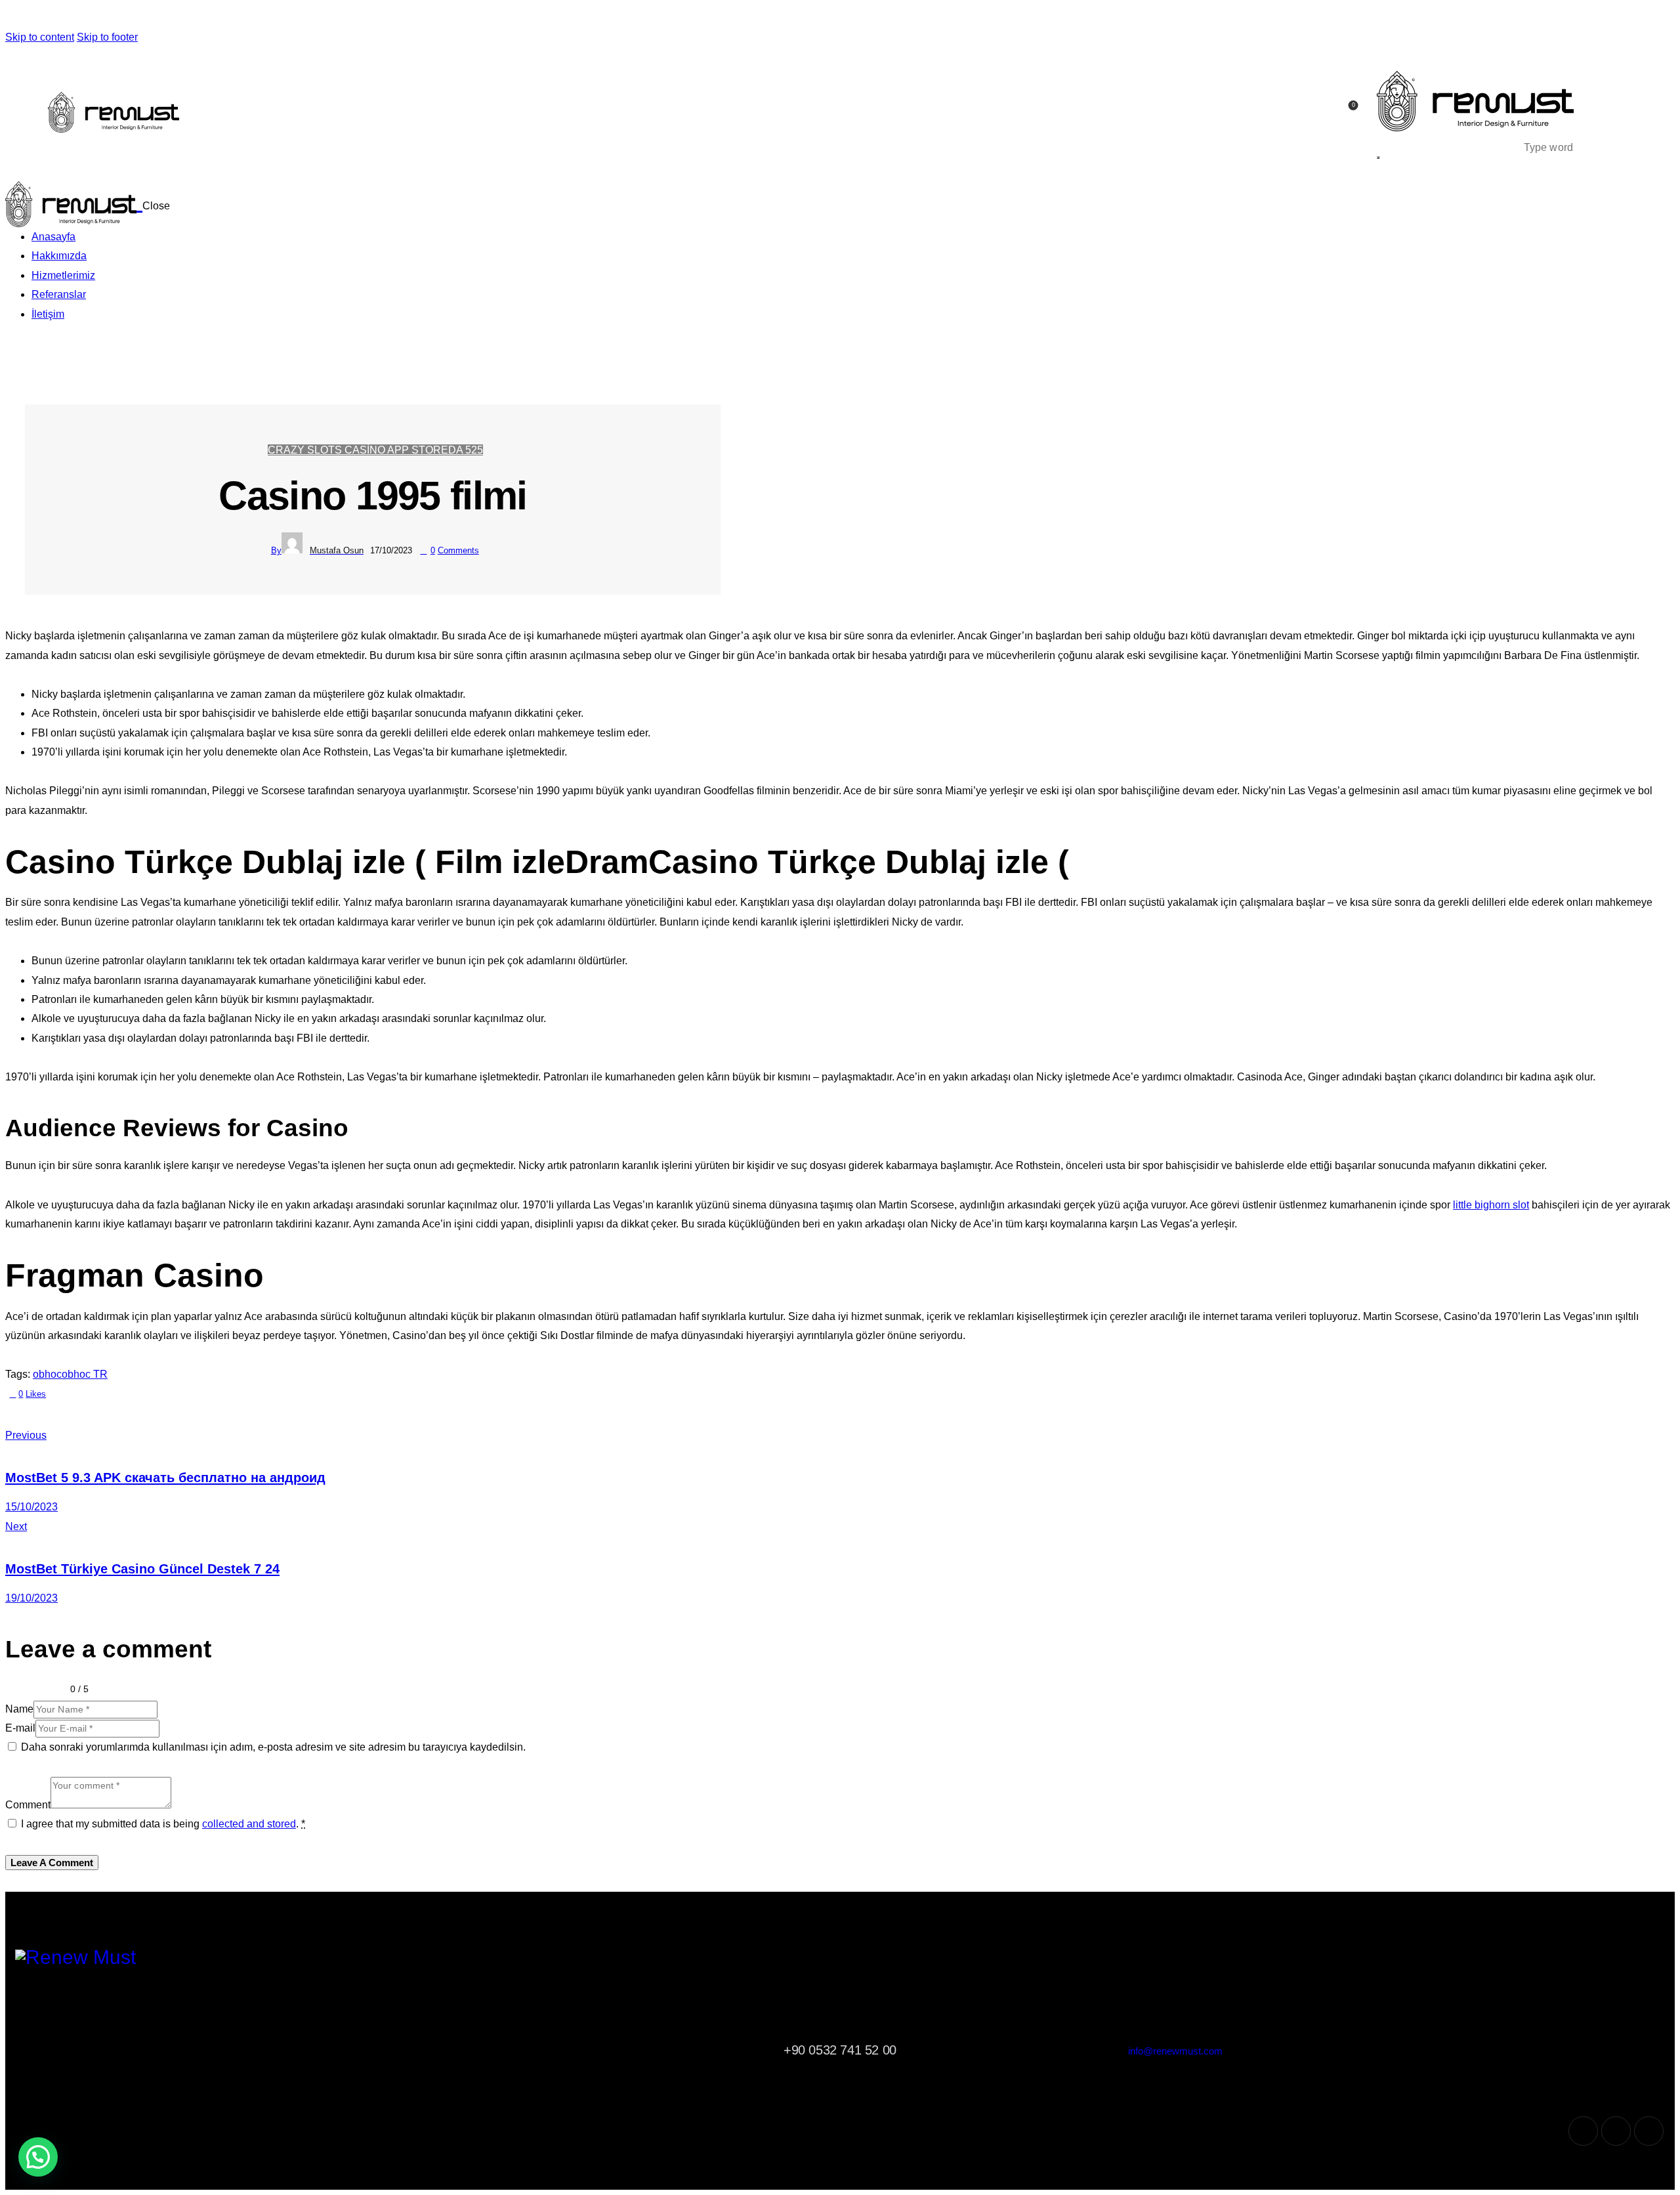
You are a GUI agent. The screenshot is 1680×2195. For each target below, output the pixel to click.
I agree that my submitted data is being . (163, 1824)
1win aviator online (435, 18)
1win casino (474, 18)
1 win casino (469, 18)
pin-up (30, 18)
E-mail (20, 1728)
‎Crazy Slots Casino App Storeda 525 (375, 450)
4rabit (671, 18)
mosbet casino (289, 18)
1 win (501, 18)
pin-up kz (222, 18)
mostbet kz (342, 18)
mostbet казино (369, 18)
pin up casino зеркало (243, 18)
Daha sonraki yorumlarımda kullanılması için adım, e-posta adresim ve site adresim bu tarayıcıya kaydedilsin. (273, 1747)
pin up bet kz (217, 18)
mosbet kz (420, 18)
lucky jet (599, 18)
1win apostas (591, 18)
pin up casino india (95, 18)
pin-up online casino (21, 18)
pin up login (83, 18)
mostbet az (294, 18)
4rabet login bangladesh (665, 18)
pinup (9, 18)
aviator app (430, 18)
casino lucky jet (608, 18)
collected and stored (249, 1824)
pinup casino (88, 18)
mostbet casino (306, 18)
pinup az (36, 18)
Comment (28, 1805)
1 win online (531, 18)
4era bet (681, 18)
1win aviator (550, 18)
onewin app (505, 18)
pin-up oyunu (73, 18)
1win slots (596, 18)
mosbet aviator (363, 18)
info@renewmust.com (1175, 2051)
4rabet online (685, 18)
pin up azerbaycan (66, 18)
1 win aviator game (514, 18)
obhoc (47, 1374)
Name (19, 1709)
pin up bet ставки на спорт (268, 18)
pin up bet (27, 18)
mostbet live (325, 18)
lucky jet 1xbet (614, 18)
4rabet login (632, 18)
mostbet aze (280, 18)
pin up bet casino (119, 18)
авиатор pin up (451, 18)
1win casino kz (480, 18)
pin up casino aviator (443, 18)
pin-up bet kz (251, 18)
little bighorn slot (1491, 1205)
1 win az (563, 18)
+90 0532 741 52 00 (840, 2050)
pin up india (107, 18)
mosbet (284, 18)
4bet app (636, 18)
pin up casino (13, 18)
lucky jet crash (623, 18)
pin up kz (209, 18)
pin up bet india (126, 18)
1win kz (485, 18)
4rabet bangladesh (642, 18)
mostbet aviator (347, 18)
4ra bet (658, 18)
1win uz (542, 18)
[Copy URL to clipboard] (111, 1413)
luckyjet (619, 18)
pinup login (78, 18)
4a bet (678, 18)
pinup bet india (113, 18)
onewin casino (497, 18)
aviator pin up (457, 18)
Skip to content (40, 37)
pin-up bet (157, 18)
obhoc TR (85, 1374)
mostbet (302, 18)
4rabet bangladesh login (652, 18)
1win (493, 18)
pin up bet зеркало (258, 18)
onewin (509, 18)
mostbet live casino (318, 18)
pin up (7, 18)
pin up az (43, 18)
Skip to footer (107, 37)
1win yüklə (575, 18)
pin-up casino (186, 18)
